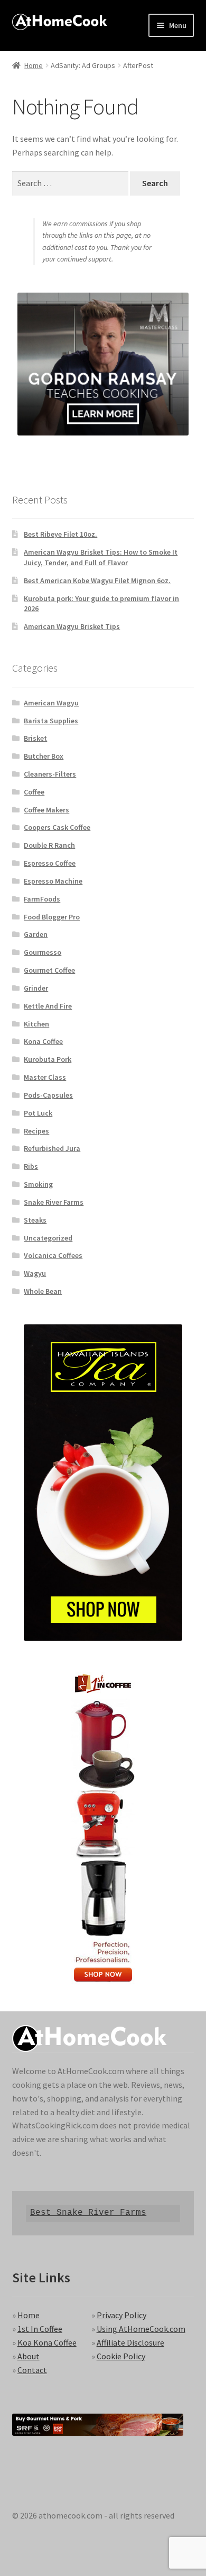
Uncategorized (48, 1238)
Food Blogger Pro (52, 917)
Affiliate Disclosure (130, 2342)
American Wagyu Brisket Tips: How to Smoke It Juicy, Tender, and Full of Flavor (101, 557)
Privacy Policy (121, 2315)
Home (34, 65)
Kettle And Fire (48, 1006)
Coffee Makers (46, 810)
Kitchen (36, 1024)
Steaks (35, 1220)
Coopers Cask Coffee (57, 827)
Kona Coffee (43, 1041)
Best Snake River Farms (88, 2213)
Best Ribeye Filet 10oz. (60, 534)
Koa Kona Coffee (47, 2342)
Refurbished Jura (52, 1148)
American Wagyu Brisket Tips (72, 626)
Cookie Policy (121, 2356)
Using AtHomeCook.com (141, 2329)
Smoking (38, 1184)
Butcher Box (44, 756)
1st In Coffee (40, 2329)
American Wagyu (51, 703)
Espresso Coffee (50, 863)
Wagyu (35, 1273)
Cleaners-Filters (50, 774)
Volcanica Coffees (53, 1255)
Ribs (31, 1166)
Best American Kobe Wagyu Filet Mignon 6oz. (97, 580)
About (29, 2356)
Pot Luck (38, 1113)
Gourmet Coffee (49, 970)
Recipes (36, 1131)
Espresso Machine (53, 881)
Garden (36, 934)
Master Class (45, 1077)
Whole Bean (43, 1291)
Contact (32, 2370)
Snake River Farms (54, 1202)
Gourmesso (43, 952)
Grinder (36, 988)
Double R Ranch (49, 845)
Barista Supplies (51, 721)
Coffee (34, 792)
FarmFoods (42, 899)
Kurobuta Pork (48, 1059)
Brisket (35, 738)
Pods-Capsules (48, 1095)
